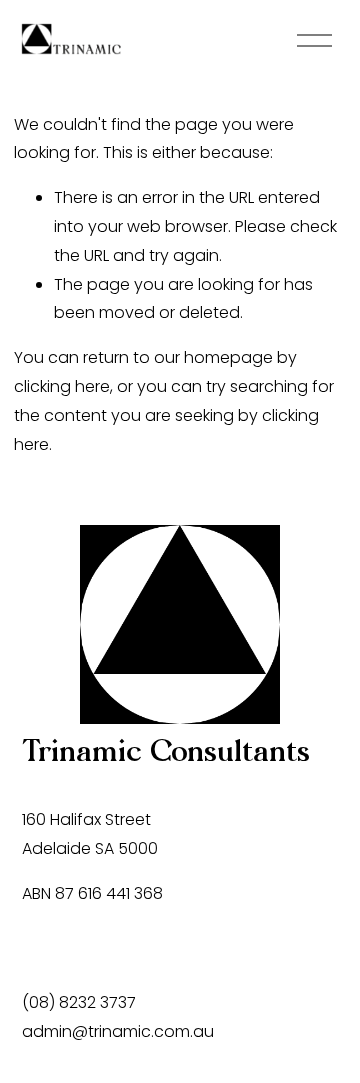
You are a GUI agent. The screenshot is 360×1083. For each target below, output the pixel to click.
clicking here (62, 386)
